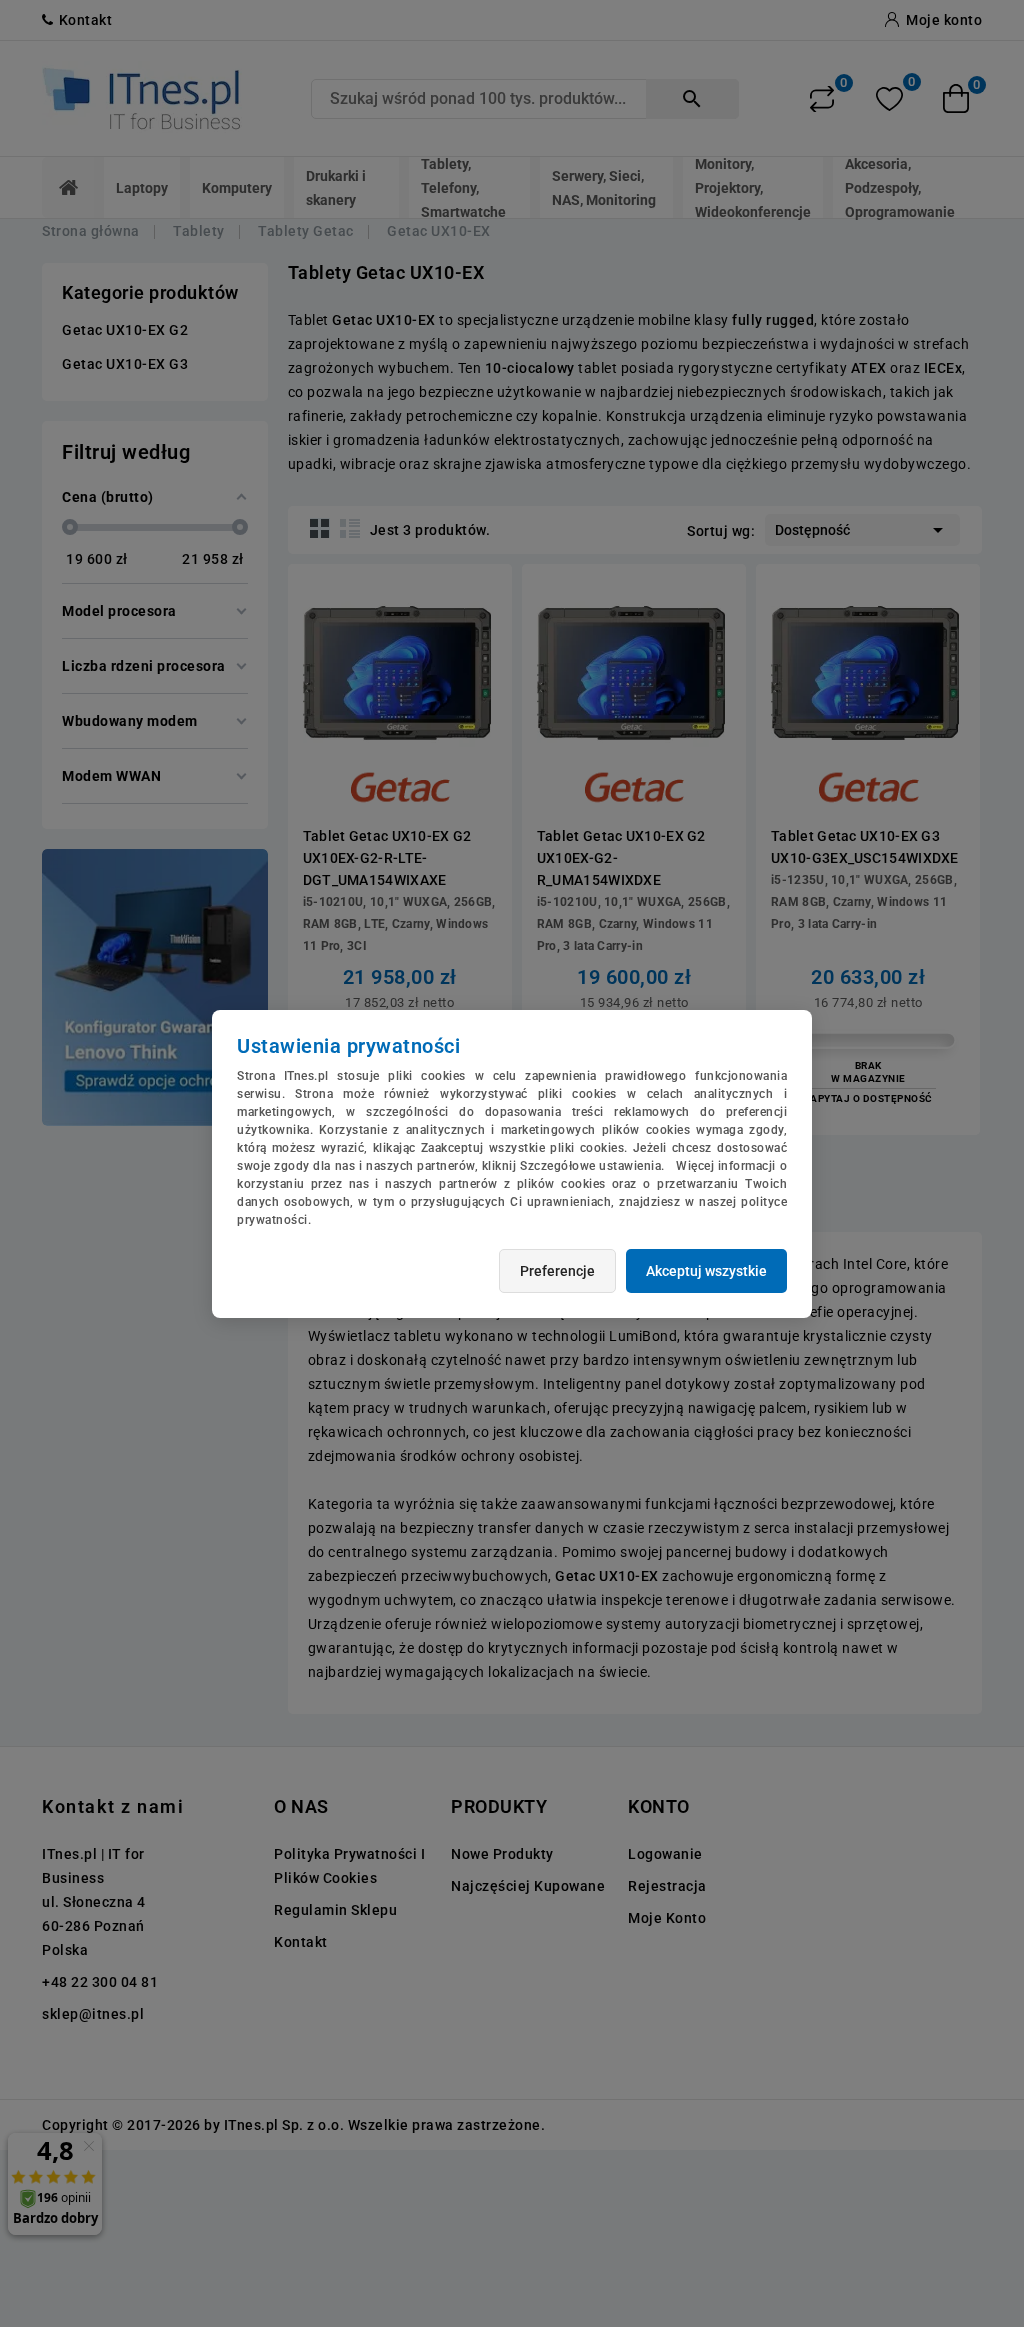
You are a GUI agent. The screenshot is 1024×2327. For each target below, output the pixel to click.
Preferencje (557, 1271)
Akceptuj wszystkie (706, 1271)
